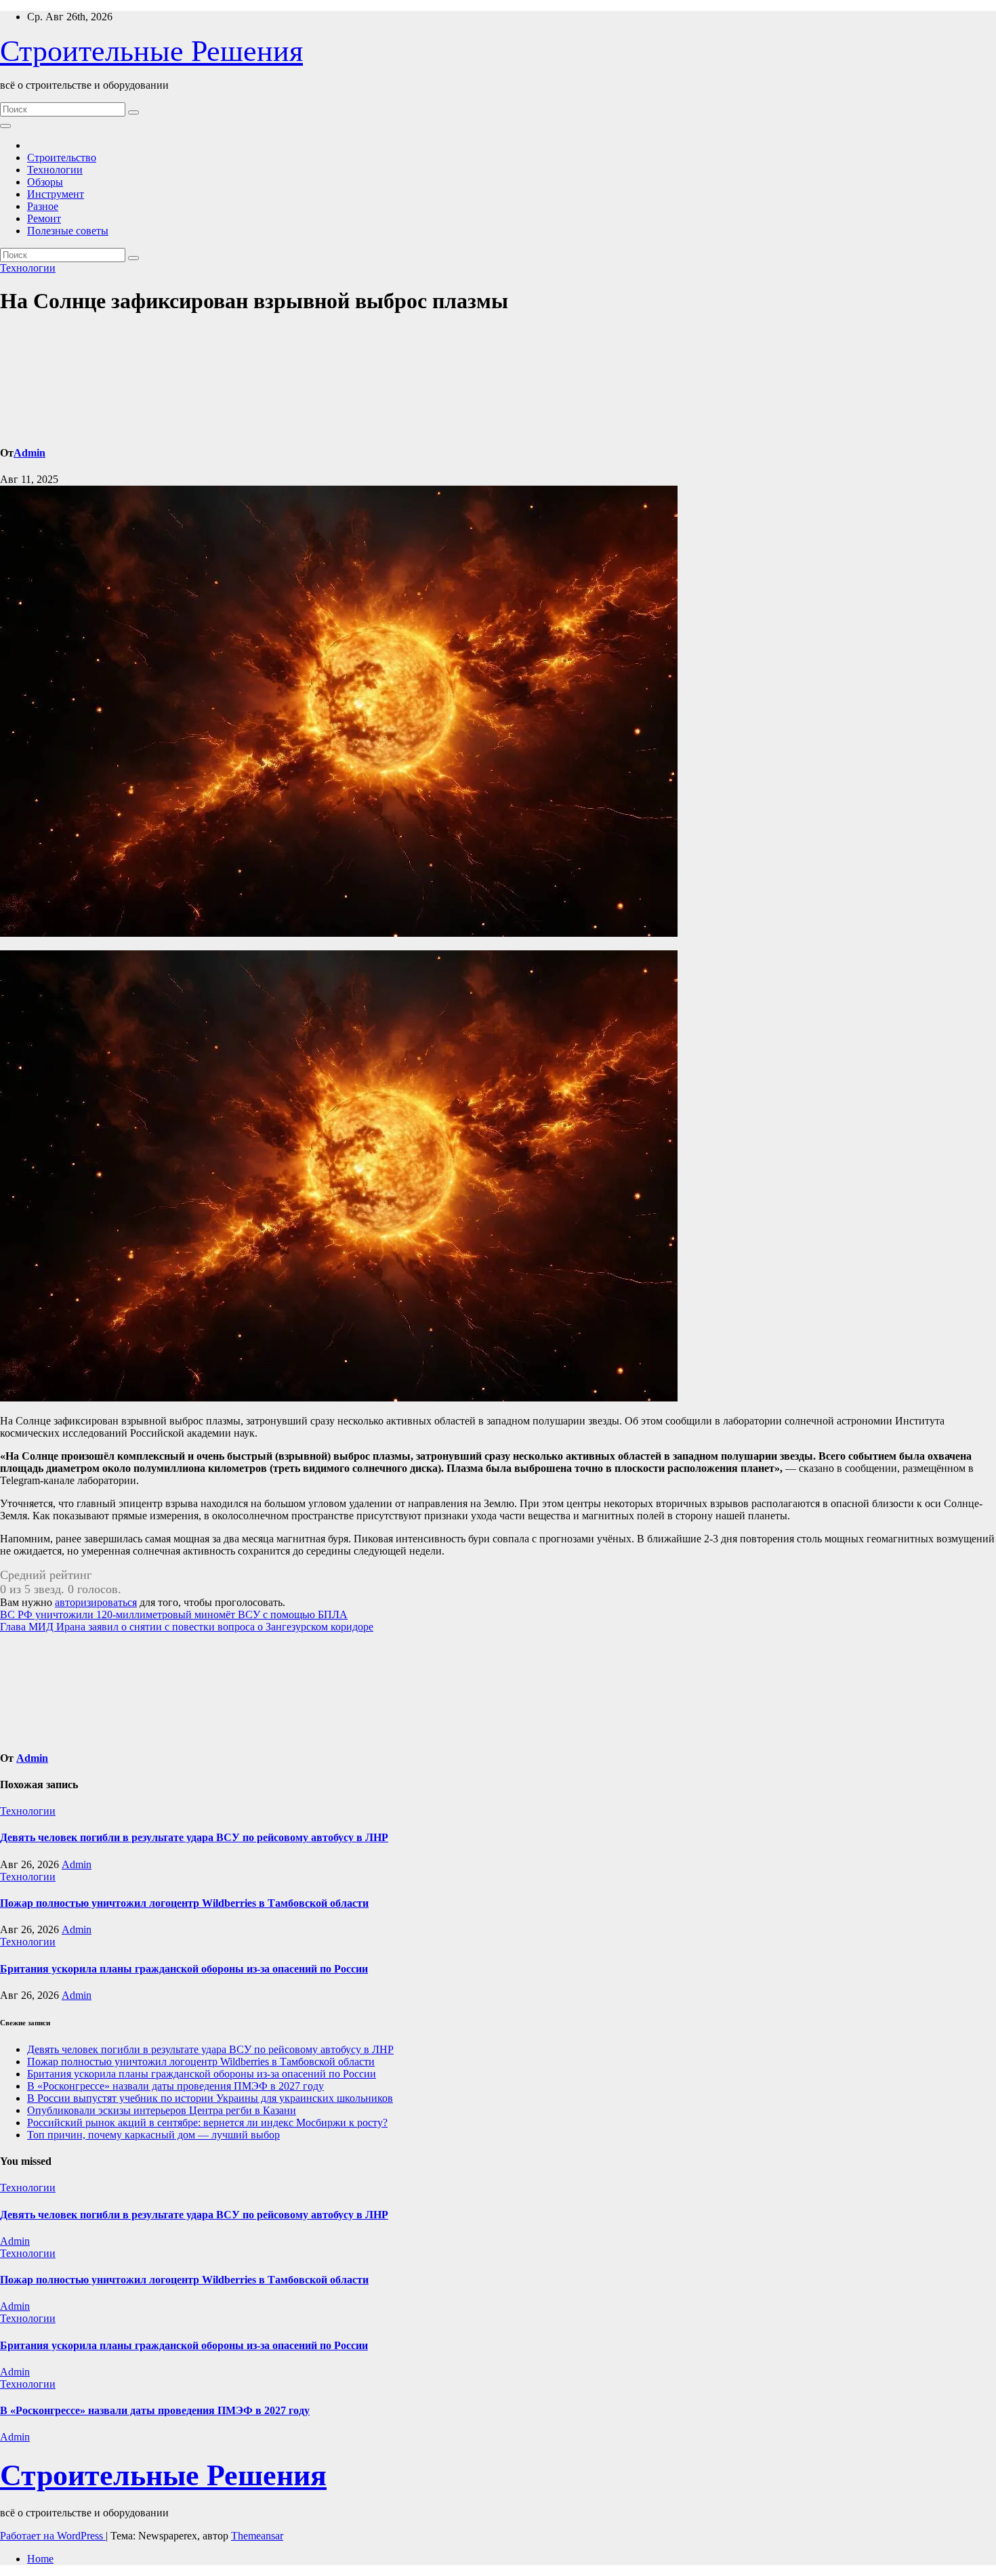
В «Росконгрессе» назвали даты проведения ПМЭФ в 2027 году (175, 2086)
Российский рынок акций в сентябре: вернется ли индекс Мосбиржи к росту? (207, 2123)
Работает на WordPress (53, 2536)
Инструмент (56, 194)
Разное (43, 206)
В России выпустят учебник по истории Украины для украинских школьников (210, 2098)
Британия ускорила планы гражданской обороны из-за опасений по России (184, 1969)
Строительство (62, 157)
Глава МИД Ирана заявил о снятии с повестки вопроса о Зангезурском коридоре (187, 1627)
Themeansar (257, 2536)
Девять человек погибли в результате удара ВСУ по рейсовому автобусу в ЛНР (194, 1837)
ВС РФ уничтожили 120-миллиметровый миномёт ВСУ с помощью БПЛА (174, 1614)
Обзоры (45, 182)
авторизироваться (96, 1602)
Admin (29, 453)
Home (40, 2559)
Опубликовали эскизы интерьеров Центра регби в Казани (162, 2110)
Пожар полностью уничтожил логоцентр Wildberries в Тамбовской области (184, 1903)
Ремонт (44, 218)
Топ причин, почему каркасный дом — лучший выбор (153, 2135)
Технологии (55, 170)
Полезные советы (68, 231)
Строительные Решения (151, 51)
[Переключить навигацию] (5, 126)
